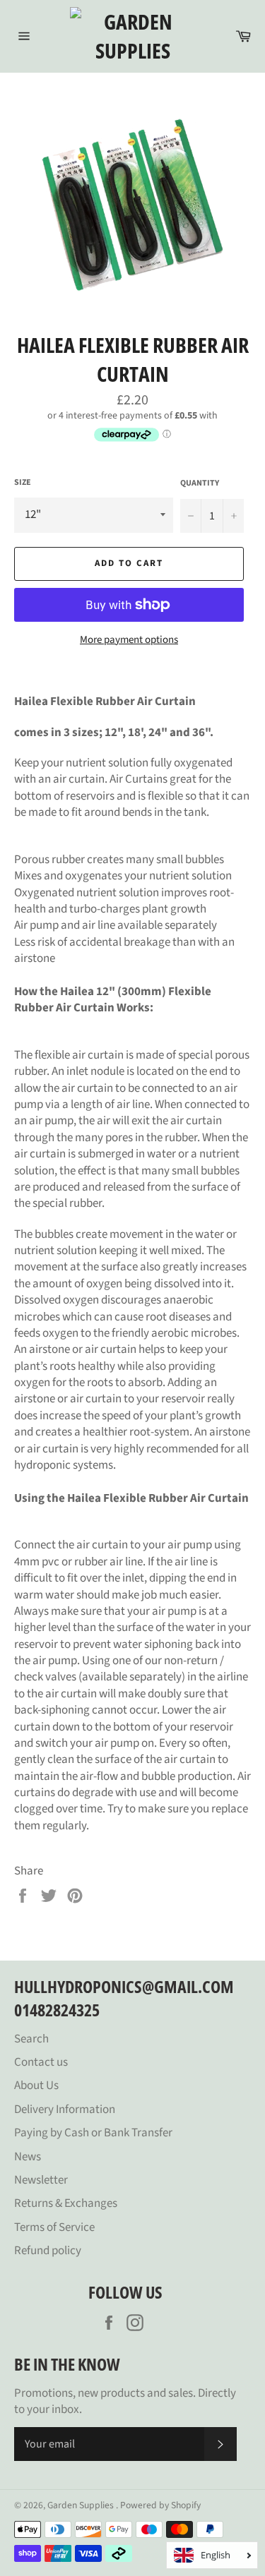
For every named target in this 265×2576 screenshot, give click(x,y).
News (28, 2157)
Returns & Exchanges (66, 2203)
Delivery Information (65, 2109)
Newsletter (41, 2180)
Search (31, 2039)
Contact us (41, 2062)
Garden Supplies (82, 2505)
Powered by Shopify (160, 2505)
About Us (36, 2086)
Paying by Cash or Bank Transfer (93, 2133)
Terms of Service (54, 2227)
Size (23, 483)
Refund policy (48, 2251)
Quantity (200, 483)
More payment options (129, 640)
